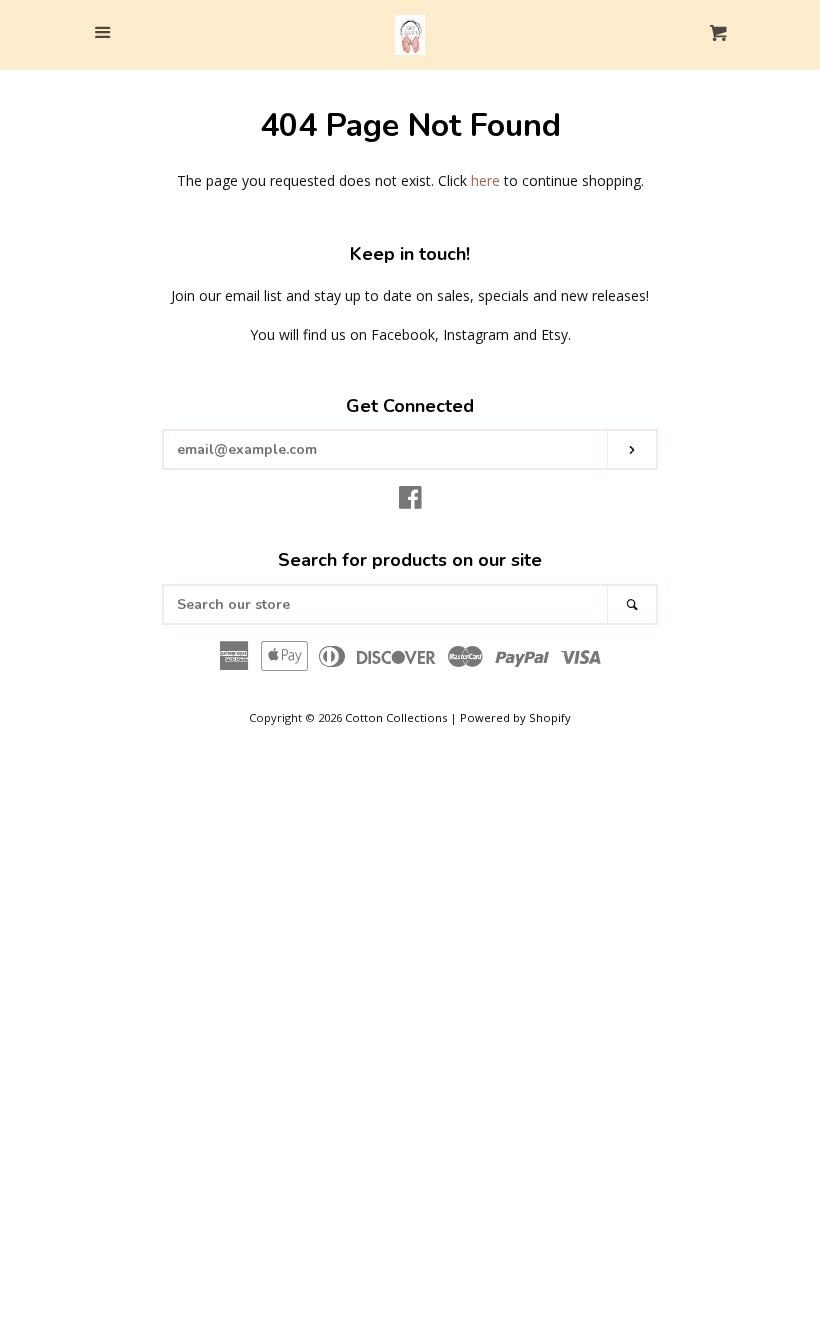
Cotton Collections (396, 717)
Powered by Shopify (515, 717)
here (485, 180)
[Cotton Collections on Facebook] (410, 501)
